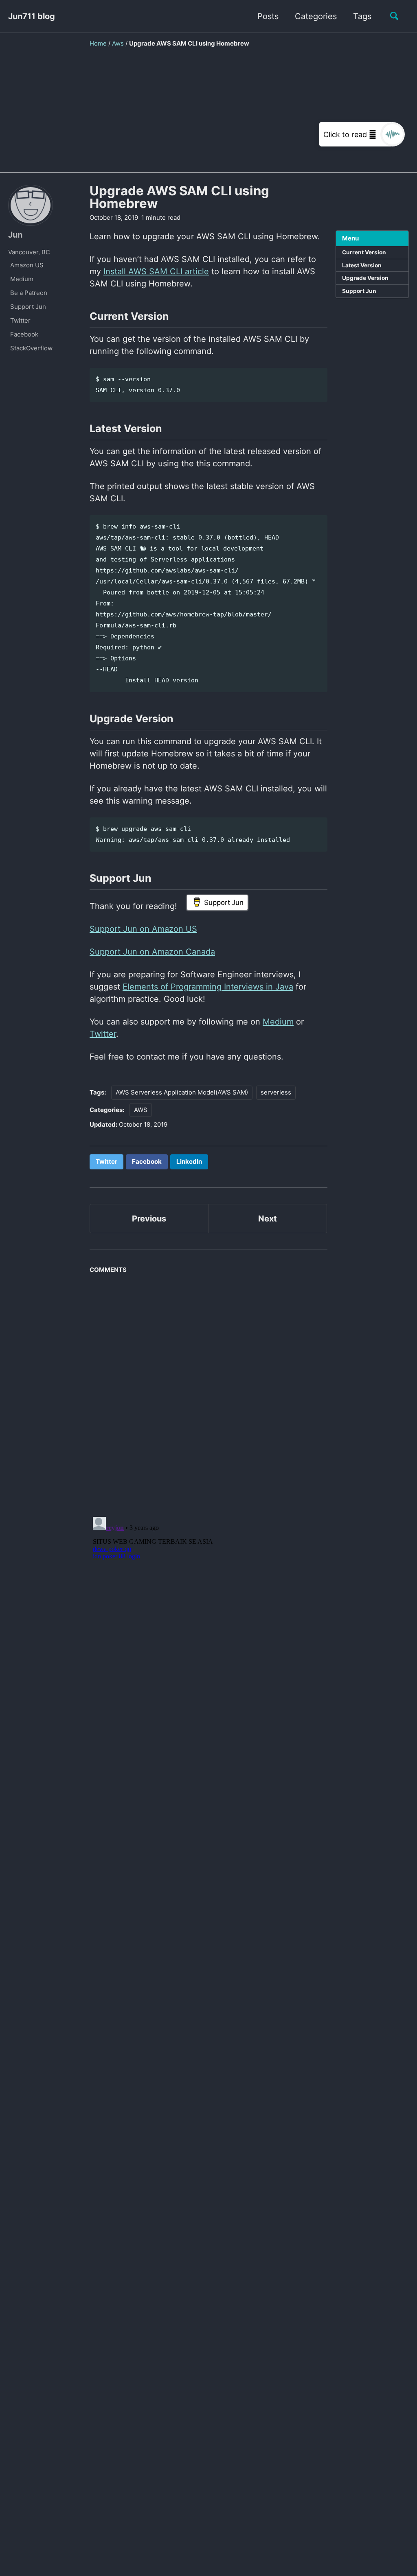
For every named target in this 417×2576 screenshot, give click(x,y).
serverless (276, 1092)
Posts (268, 16)
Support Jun (359, 291)
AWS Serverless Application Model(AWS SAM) (182, 1092)
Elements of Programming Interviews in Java (208, 987)
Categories (316, 16)
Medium (278, 1022)
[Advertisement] (208, 116)
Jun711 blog (32, 16)
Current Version (364, 252)
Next (268, 1219)
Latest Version (362, 265)
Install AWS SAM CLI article (156, 271)
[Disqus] (208, 1392)
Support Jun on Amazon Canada (152, 952)
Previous (149, 1219)
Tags (362, 16)
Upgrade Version (365, 278)
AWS (141, 1110)
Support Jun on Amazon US (143, 929)
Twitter (103, 1034)
